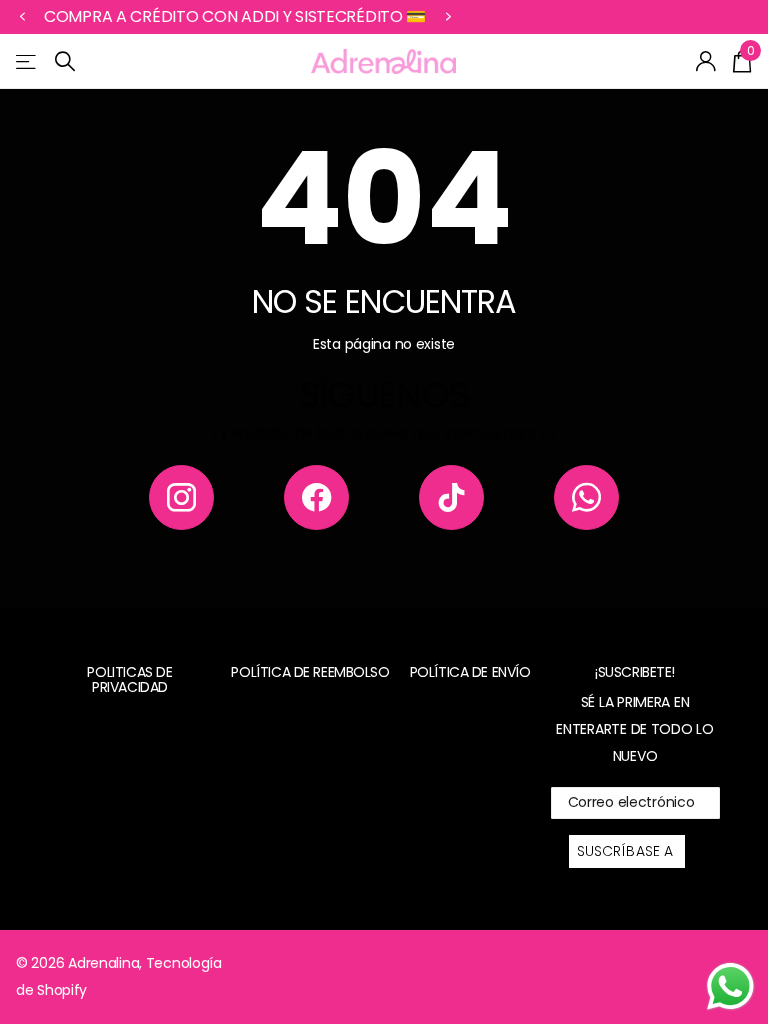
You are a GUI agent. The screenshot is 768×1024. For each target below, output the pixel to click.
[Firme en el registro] (706, 61)
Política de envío (470, 672)
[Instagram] (181, 497)
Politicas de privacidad (129, 679)
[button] (22, 17)
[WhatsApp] (586, 497)
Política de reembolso (310, 672)
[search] (65, 61)
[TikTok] (451, 497)
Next (448, 17)
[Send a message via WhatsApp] (730, 986)
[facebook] (316, 497)
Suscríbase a (627, 851)
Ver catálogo (27, 61)
